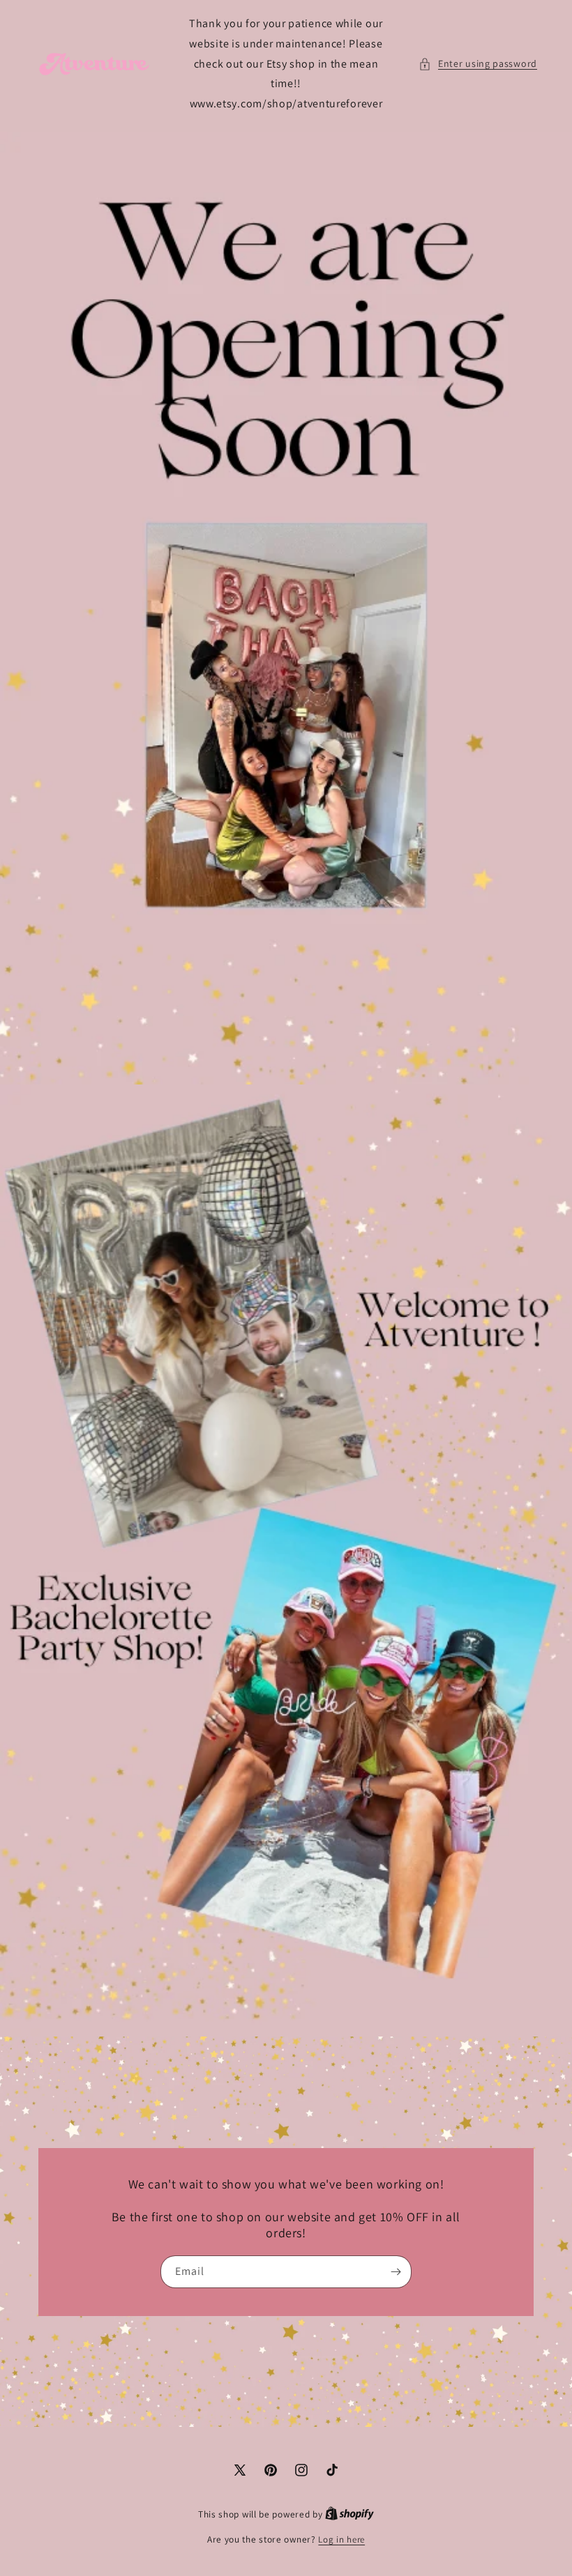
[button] (478, 64)
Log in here (341, 2539)
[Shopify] (349, 2514)
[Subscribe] (396, 2272)
